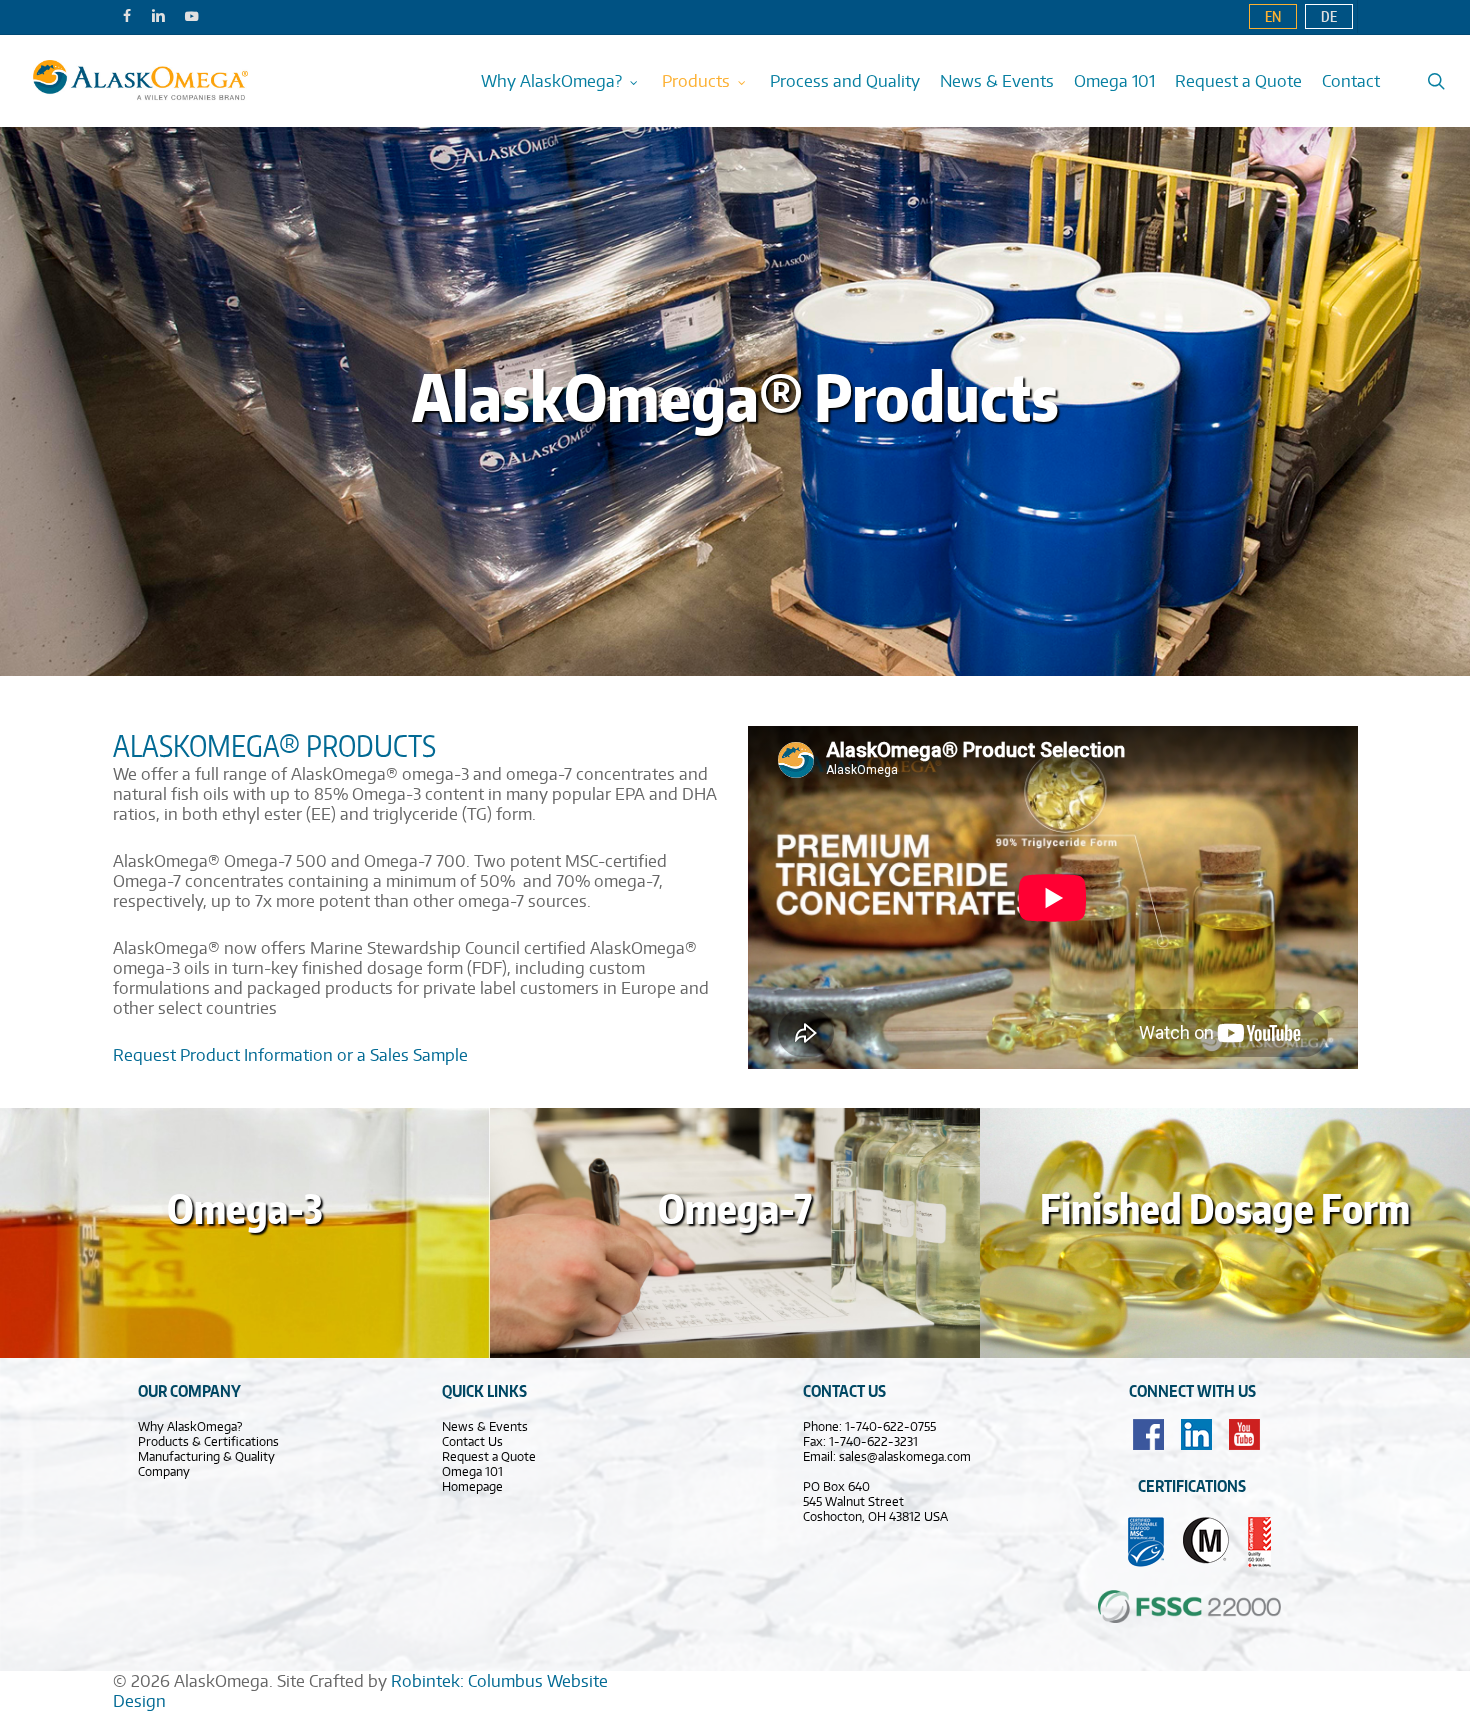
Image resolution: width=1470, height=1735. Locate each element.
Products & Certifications (208, 1441)
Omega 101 (472, 1471)
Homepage (472, 1486)
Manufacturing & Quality (206, 1456)
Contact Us (472, 1441)
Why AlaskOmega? (190, 1426)
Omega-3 (245, 1208)
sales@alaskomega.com (905, 1456)
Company (164, 1471)
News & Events (485, 1426)
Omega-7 (735, 1208)
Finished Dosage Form (1225, 1208)
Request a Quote (489, 1456)
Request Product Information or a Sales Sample (290, 1055)
